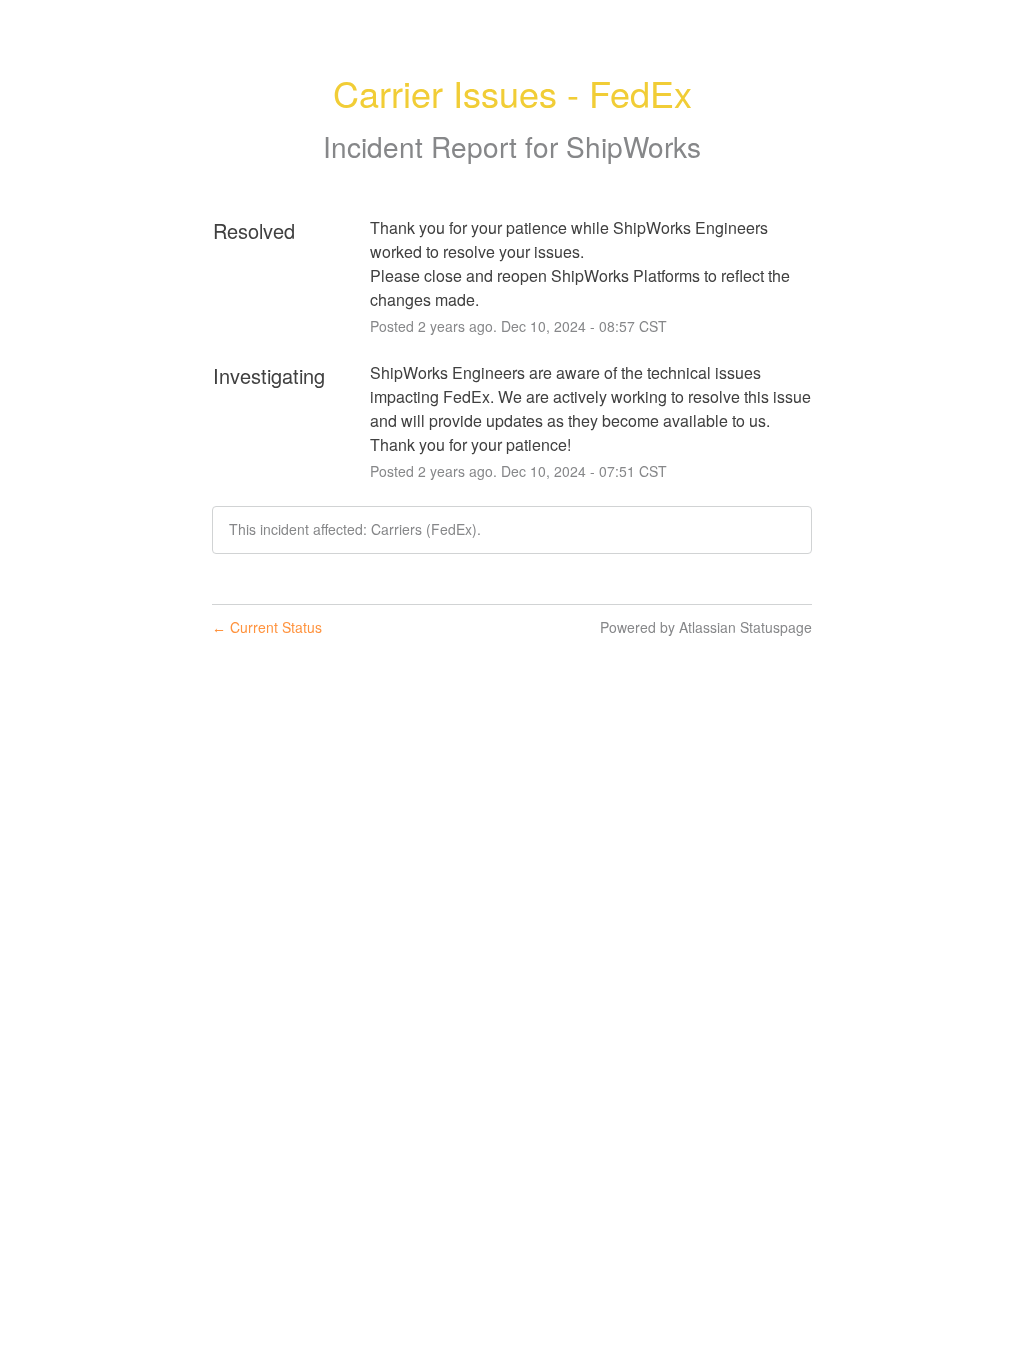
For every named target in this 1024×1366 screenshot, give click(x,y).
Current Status (267, 627)
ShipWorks (633, 146)
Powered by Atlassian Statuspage (706, 627)
